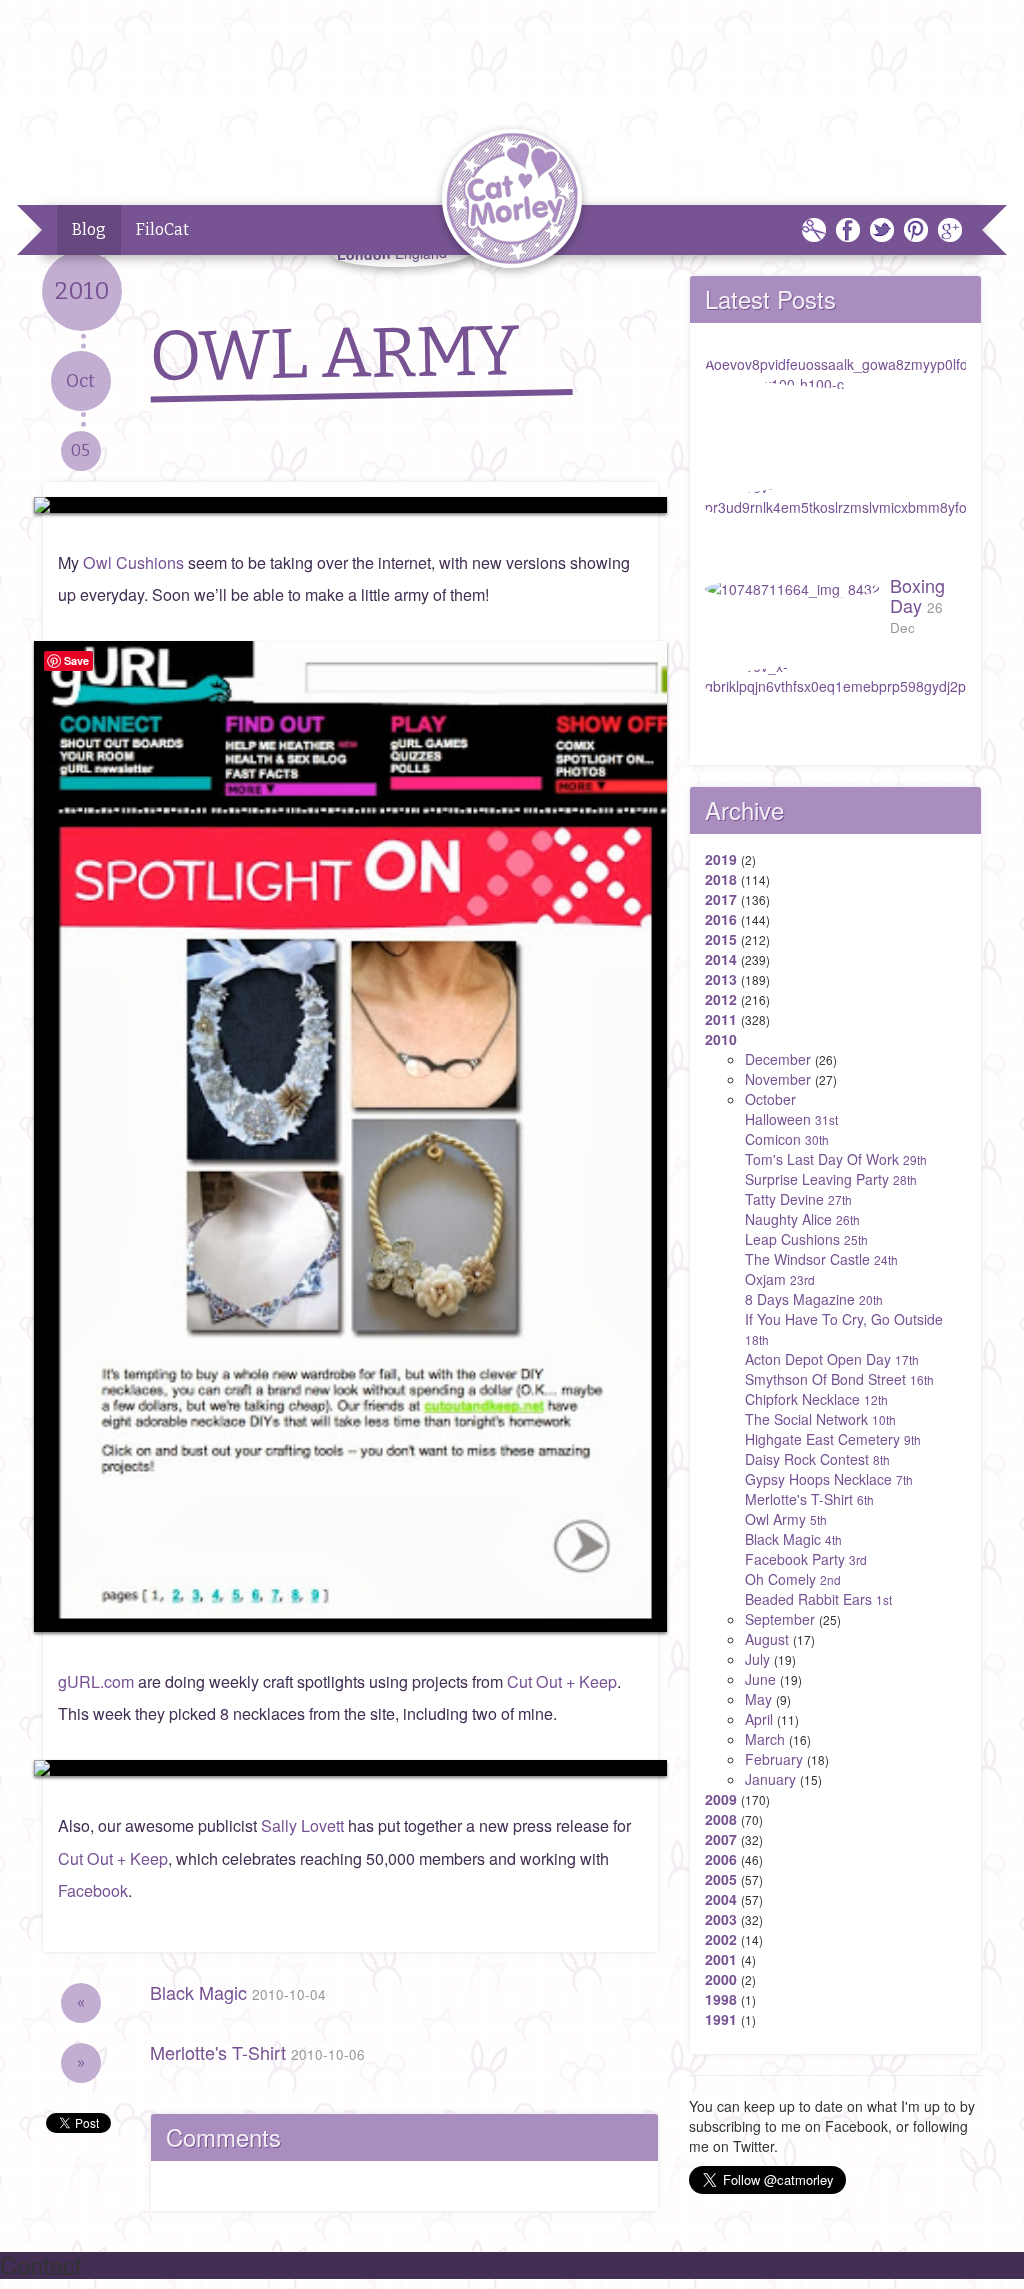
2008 (721, 1819)
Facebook (93, 1890)
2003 (721, 1919)
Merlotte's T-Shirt (257, 2052)
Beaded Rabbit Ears (818, 1599)
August (767, 1639)
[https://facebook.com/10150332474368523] (350, 1768)
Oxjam (780, 1279)
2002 (721, 1939)
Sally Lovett (302, 1825)
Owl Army (786, 1519)
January (770, 1779)
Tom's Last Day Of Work (836, 1159)
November (778, 1079)
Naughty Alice (802, 1219)
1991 (721, 2019)
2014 (721, 959)
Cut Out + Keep (562, 1681)
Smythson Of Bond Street (839, 1379)
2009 (721, 1799)
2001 (721, 1959)
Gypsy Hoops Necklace (829, 1479)
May (758, 1699)
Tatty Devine (798, 1199)
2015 (721, 939)
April (759, 1719)
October (770, 1099)
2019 (721, 859)
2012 (721, 999)
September (780, 1619)
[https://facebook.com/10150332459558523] (350, 505)
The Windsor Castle (821, 1259)
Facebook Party (806, 1559)
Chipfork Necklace (816, 1399)
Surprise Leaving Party (831, 1179)
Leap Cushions (806, 1239)
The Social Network (820, 1419)
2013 (721, 979)
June (760, 1679)
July (757, 1659)
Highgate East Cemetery (833, 1439)
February (774, 1759)
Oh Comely (793, 1579)
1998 (721, 1999)
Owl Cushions (133, 562)
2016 (721, 919)
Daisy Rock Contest (817, 1459)
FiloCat (162, 229)
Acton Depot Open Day (832, 1359)
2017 (721, 899)
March (765, 1739)
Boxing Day (917, 604)
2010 (721, 1039)
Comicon (787, 1139)
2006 (721, 1859)
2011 (721, 1019)
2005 (721, 1879)
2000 (721, 1979)
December (778, 1059)
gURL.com (96, 1681)
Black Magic (238, 1992)
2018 (721, 879)
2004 (721, 1899)
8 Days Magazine (814, 1299)
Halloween (791, 1119)
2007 (721, 1839)
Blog (89, 229)
